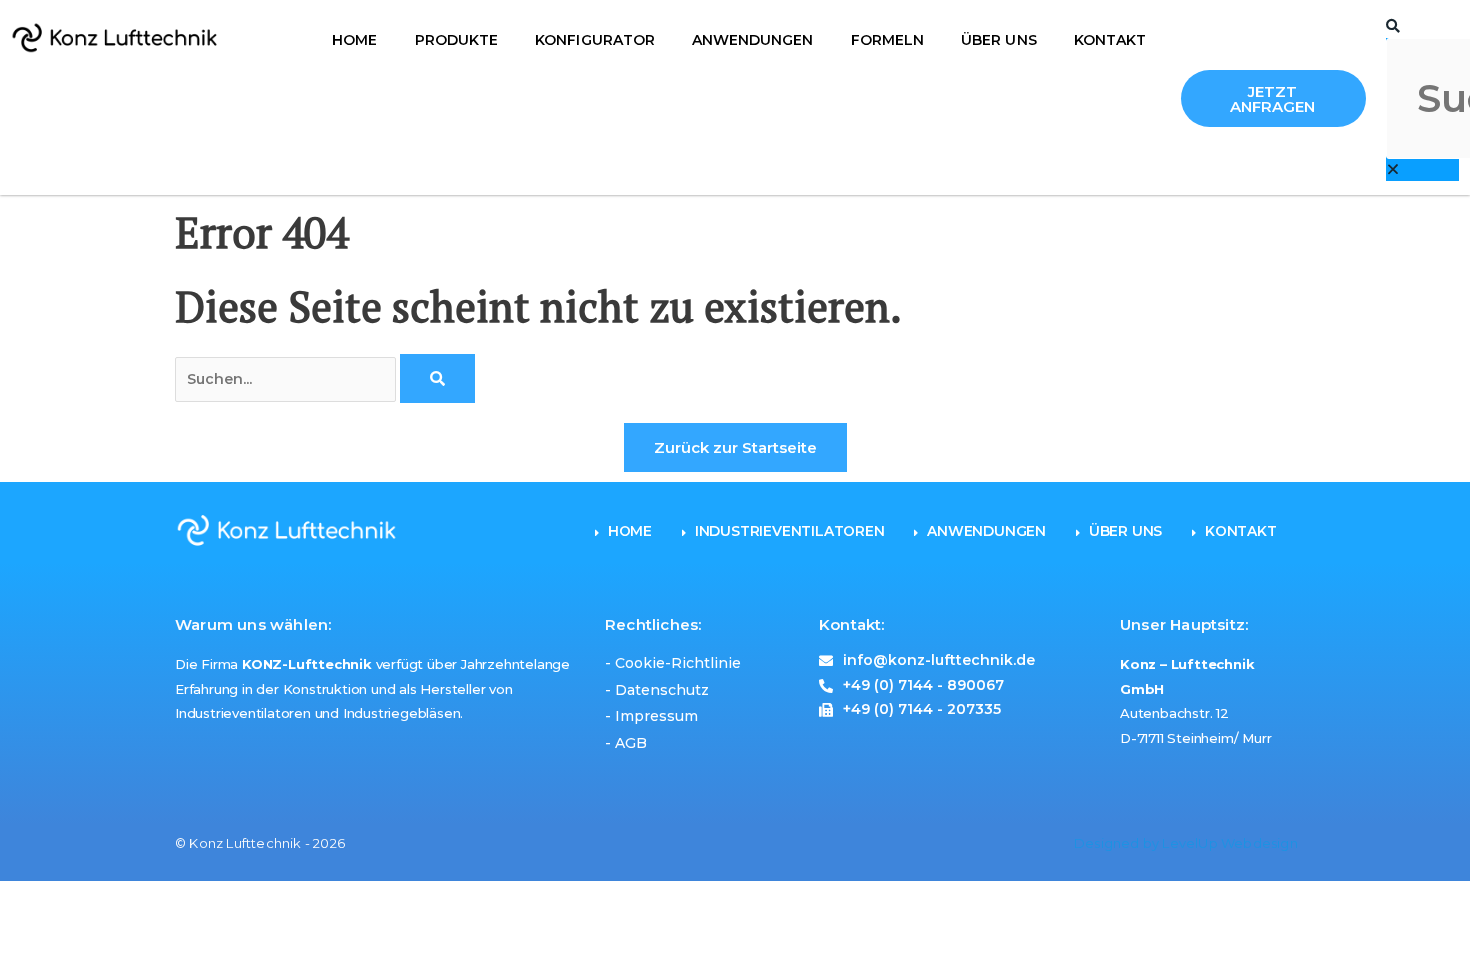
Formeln (887, 40)
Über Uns (998, 40)
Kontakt (1110, 40)
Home (354, 40)
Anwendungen (752, 40)
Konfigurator (594, 40)
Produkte (456, 40)
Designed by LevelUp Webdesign (1186, 843)
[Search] (437, 378)
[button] (1422, 27)
